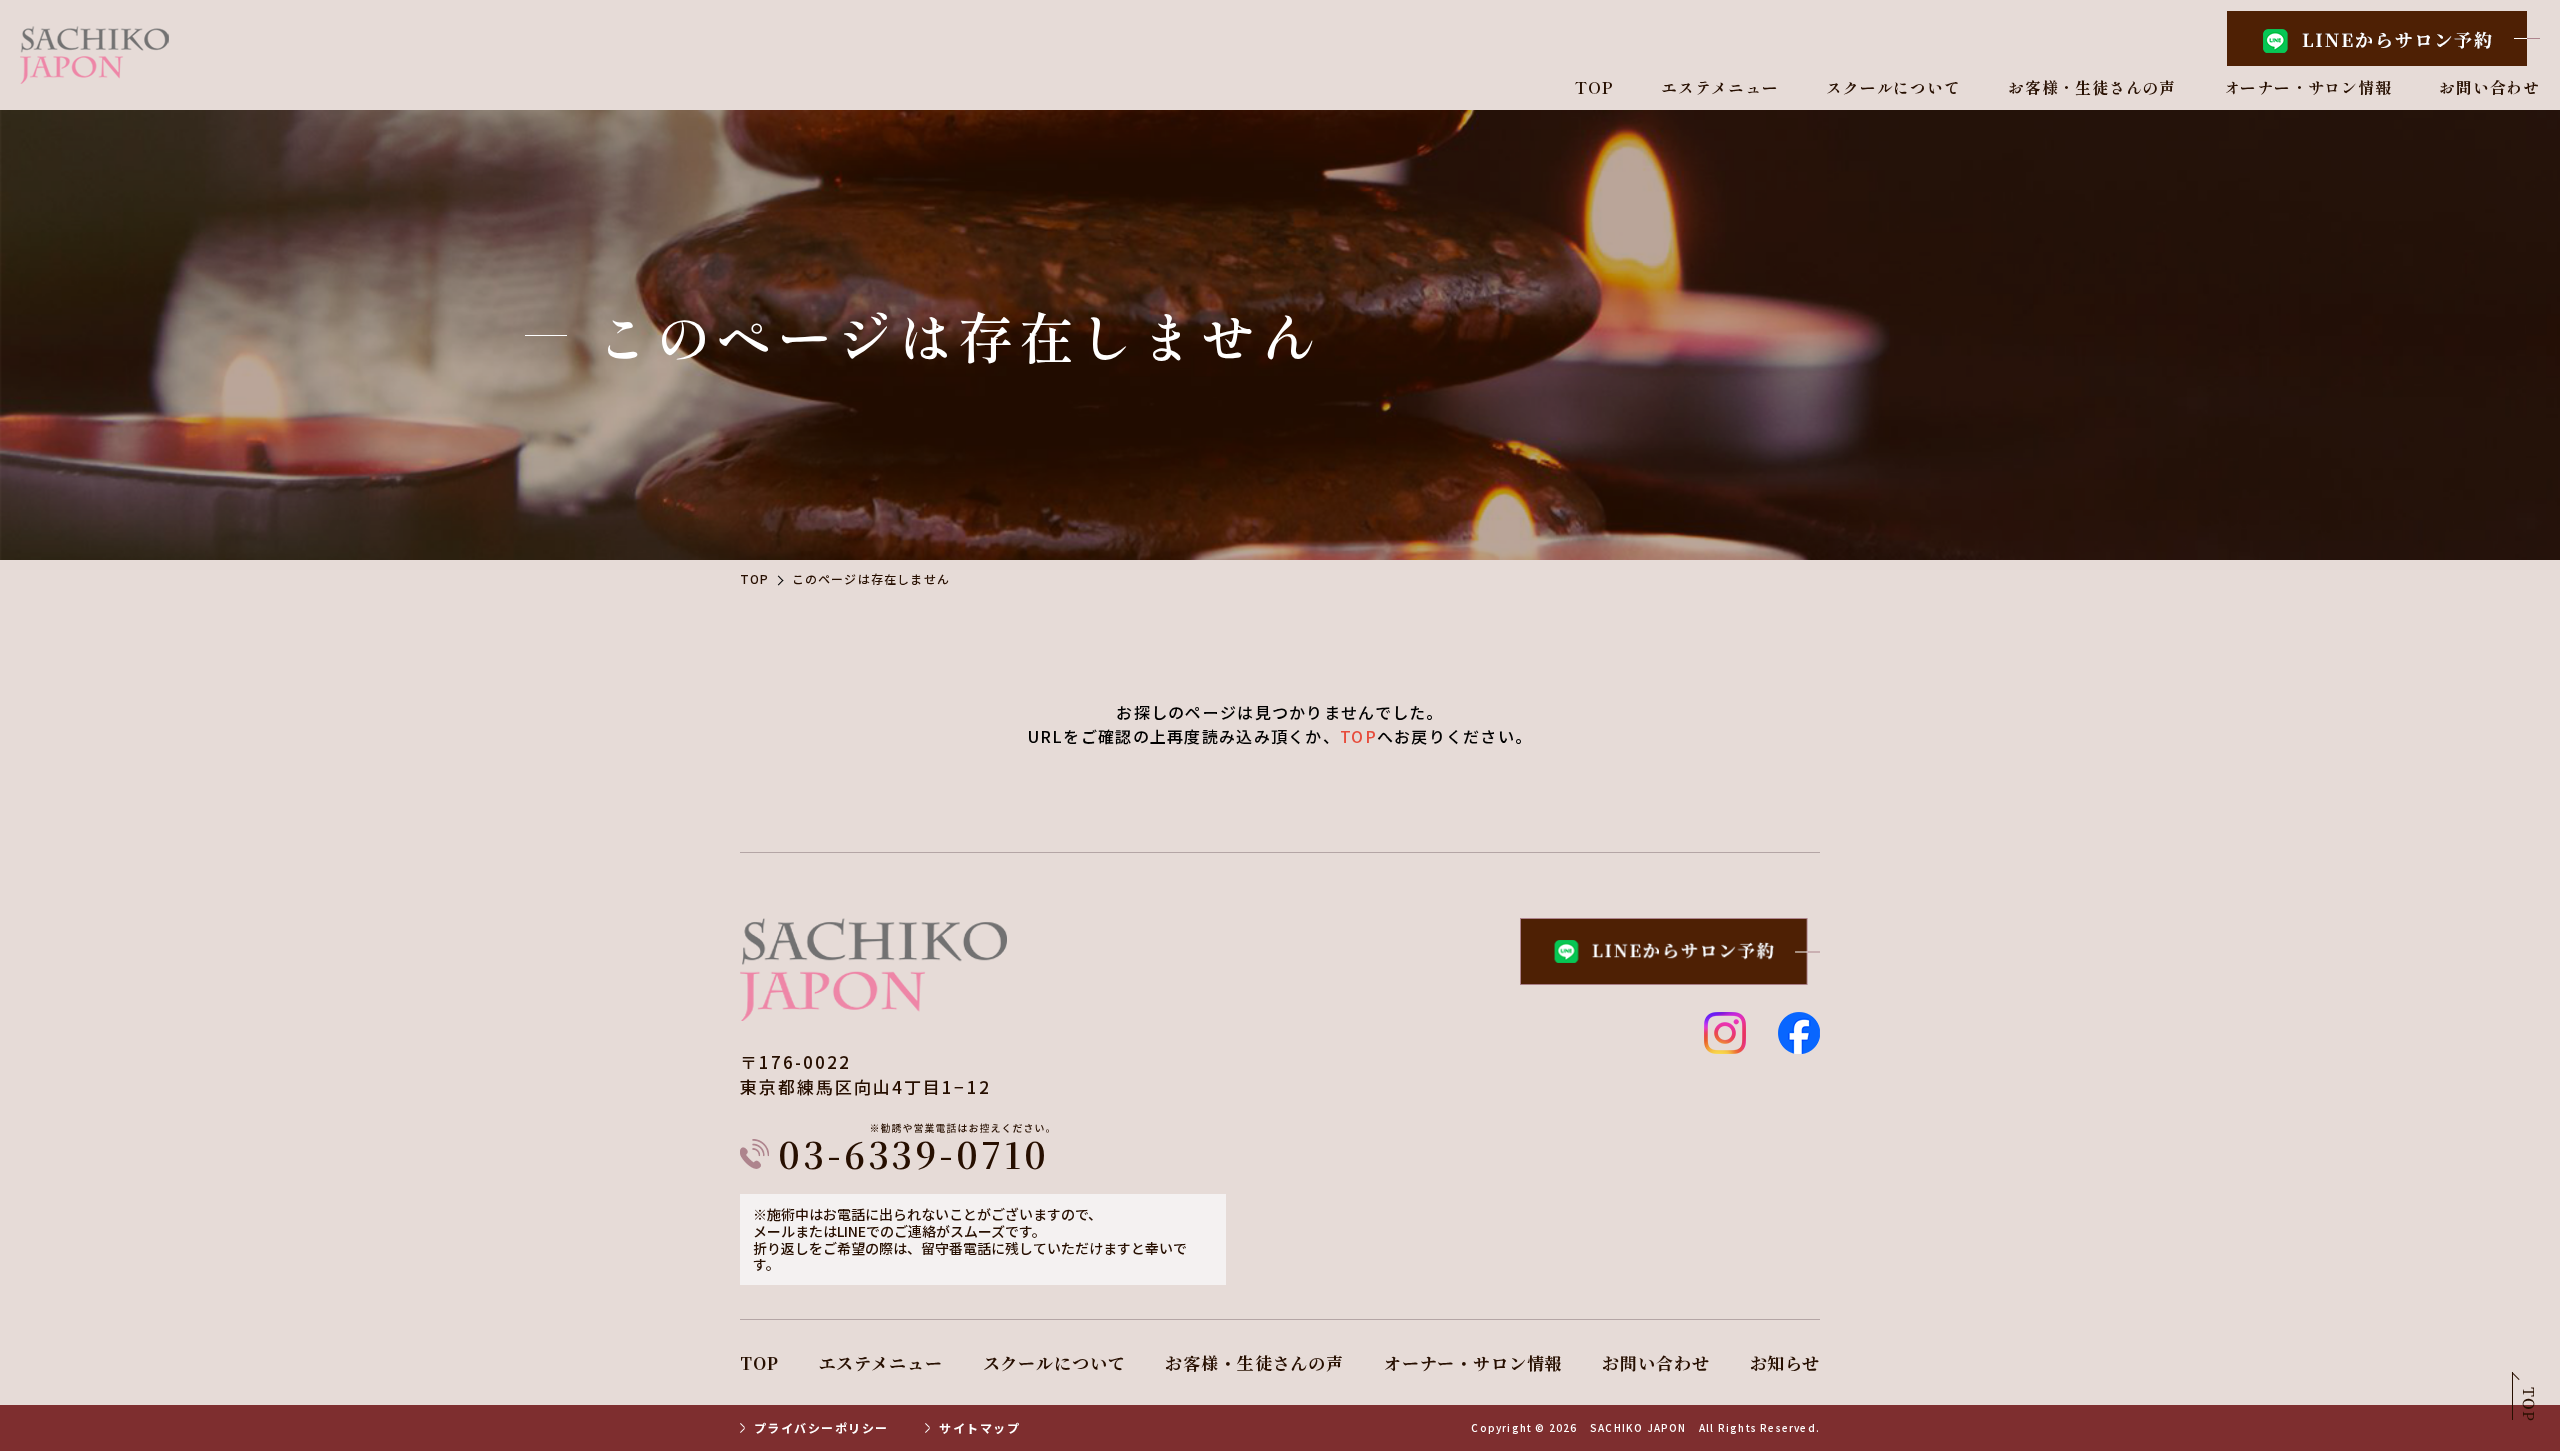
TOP (1594, 89)
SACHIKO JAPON (1638, 1428)
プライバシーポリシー (821, 1428)
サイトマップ (979, 1428)
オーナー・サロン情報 (2308, 89)
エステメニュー (1720, 89)
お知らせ (1785, 1362)
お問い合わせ (2489, 89)
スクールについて (1893, 89)
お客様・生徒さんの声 (2092, 89)
